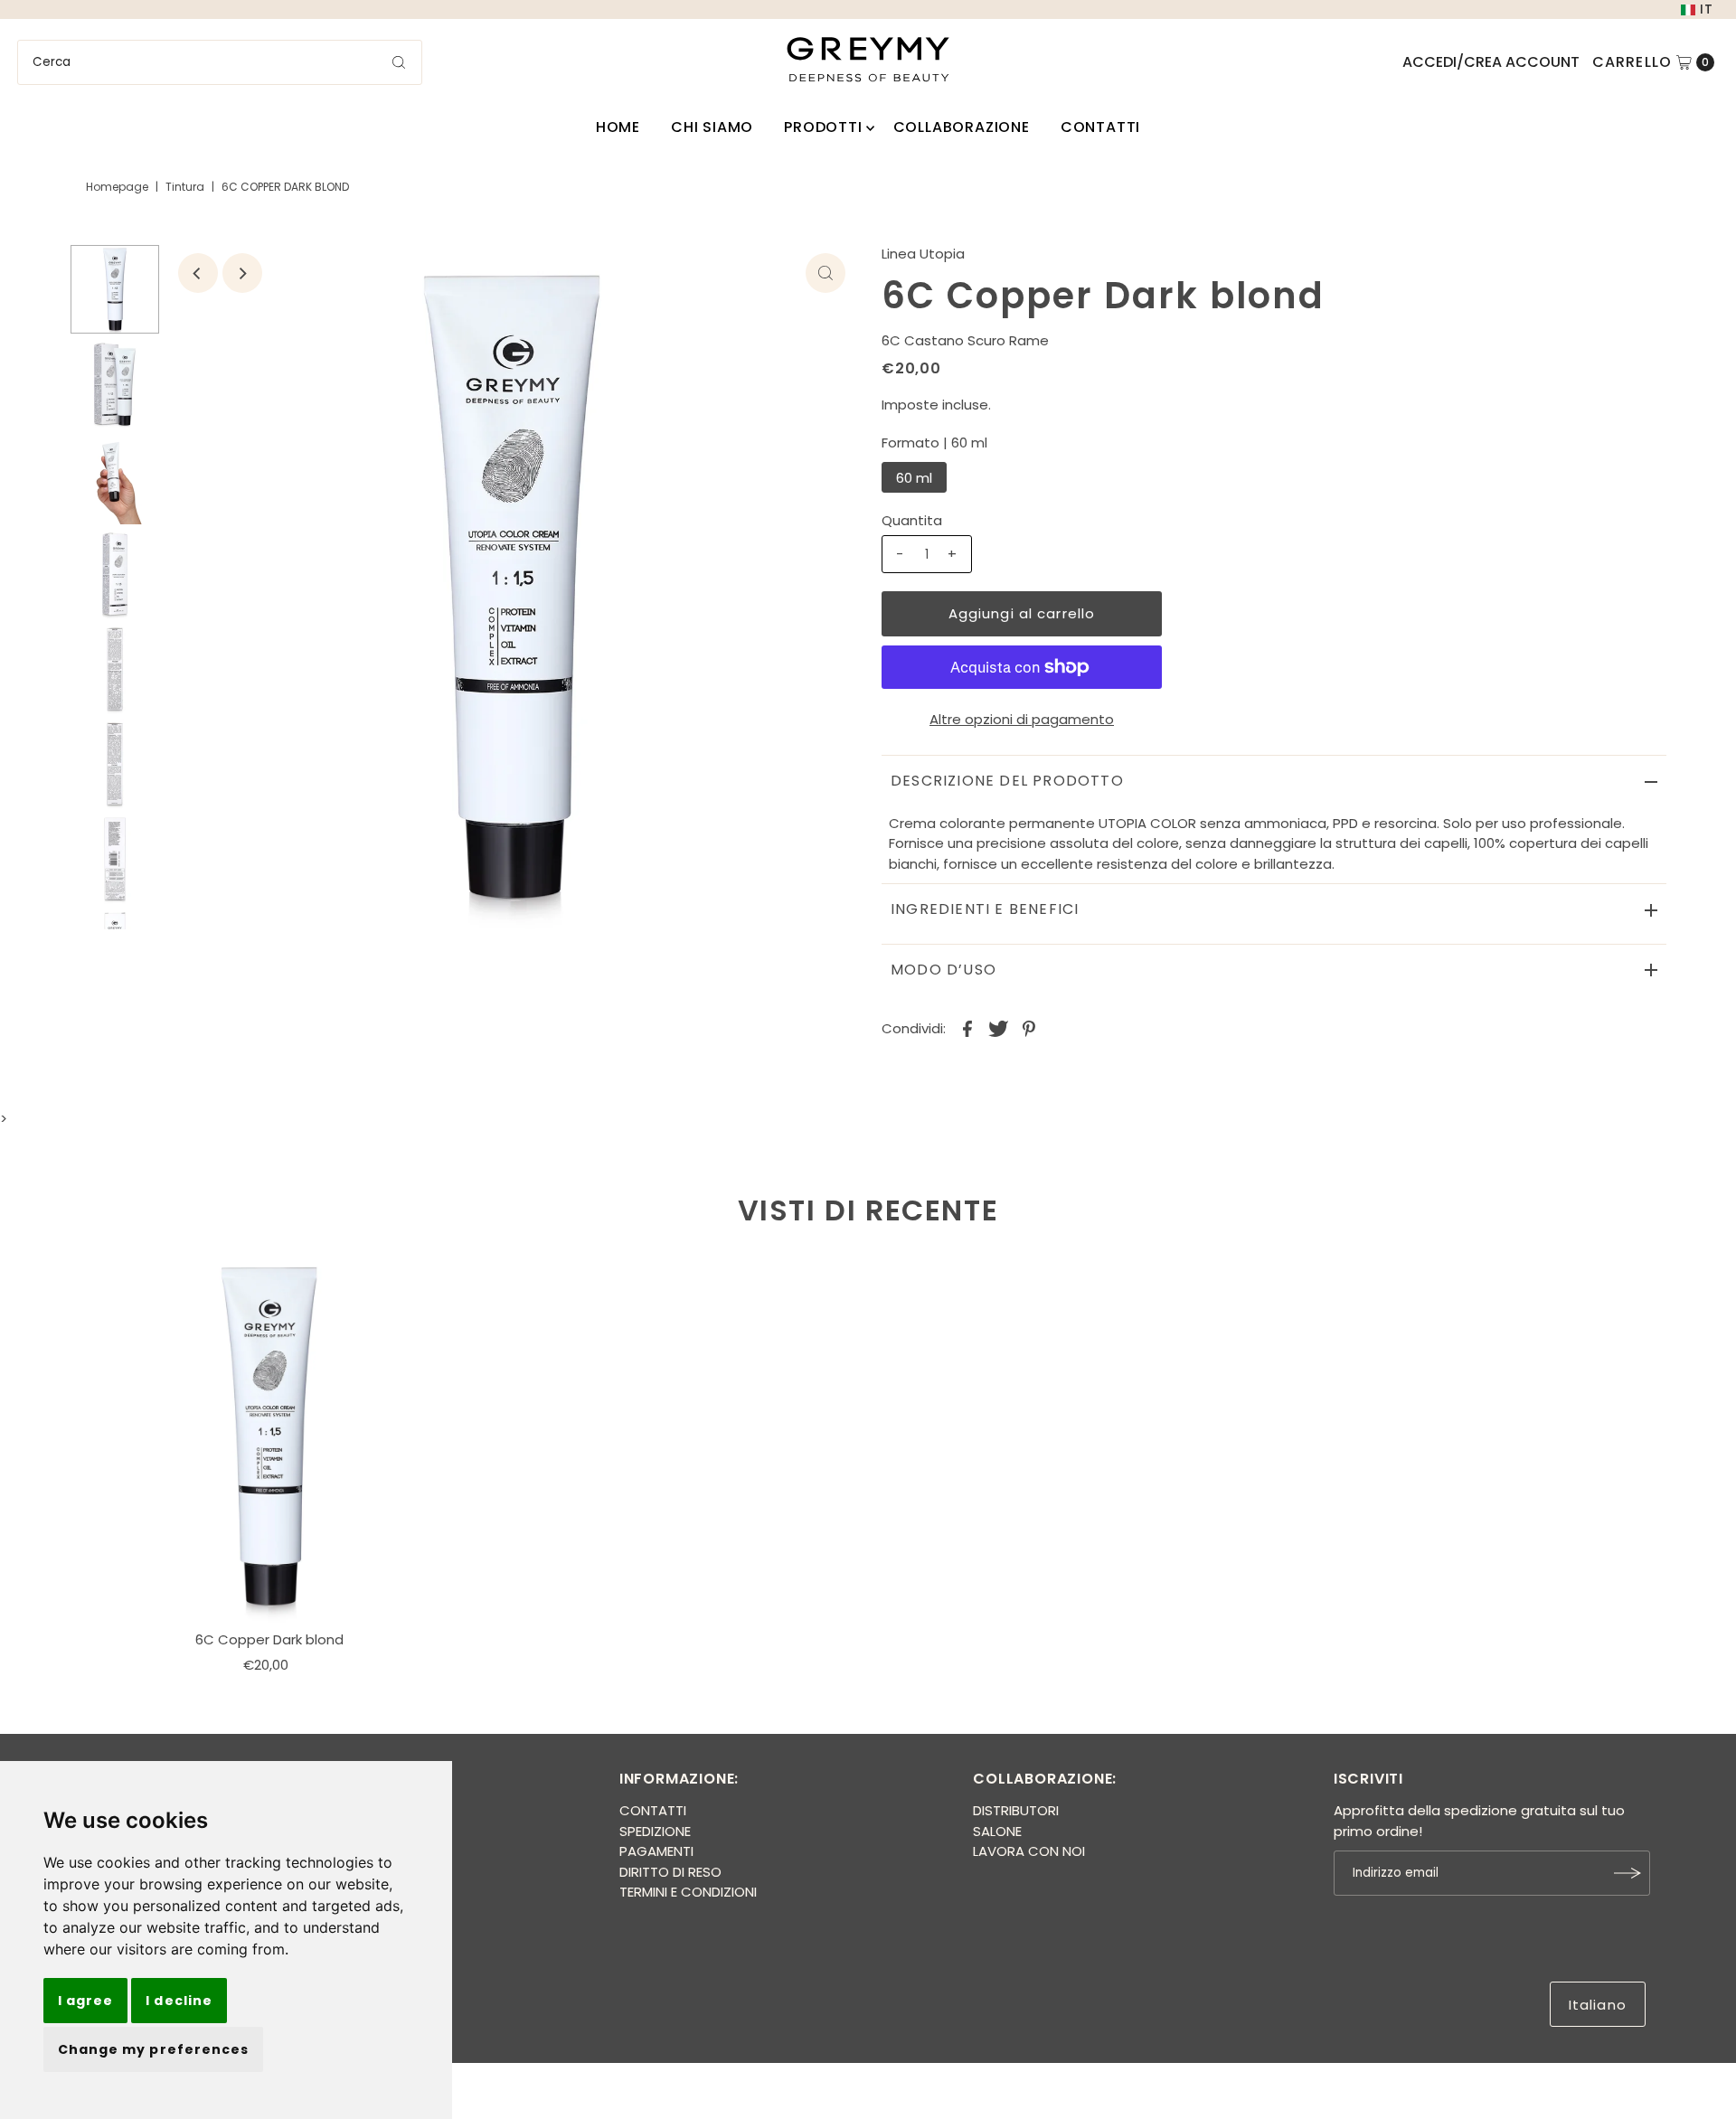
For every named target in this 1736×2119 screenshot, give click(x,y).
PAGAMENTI (656, 1851)
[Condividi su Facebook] (967, 1028)
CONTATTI (1100, 127)
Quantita (912, 520)
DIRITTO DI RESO (670, 1872)
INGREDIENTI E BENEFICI (985, 909)
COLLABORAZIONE (962, 127)
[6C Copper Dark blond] (269, 1436)
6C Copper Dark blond (269, 1639)
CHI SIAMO (712, 127)
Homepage (117, 187)
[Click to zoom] (826, 273)
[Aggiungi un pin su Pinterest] (1029, 1028)
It (1707, 9)
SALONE (997, 1831)
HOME (618, 127)
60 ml (914, 478)
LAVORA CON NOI (1029, 1851)
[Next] (242, 273)
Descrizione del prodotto (1007, 781)
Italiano (1598, 2005)
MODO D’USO (943, 970)
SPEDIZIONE (655, 1831)
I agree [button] (85, 2001)
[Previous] (198, 273)
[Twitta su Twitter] (998, 1028)
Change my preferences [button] (153, 2049)
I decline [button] (179, 2001)
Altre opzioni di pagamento (1022, 719)
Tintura (185, 187)
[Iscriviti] (1627, 1873)
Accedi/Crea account (1491, 62)
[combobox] (220, 62)
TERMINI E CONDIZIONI (688, 1892)
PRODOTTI (823, 127)
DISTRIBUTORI (1016, 1810)
